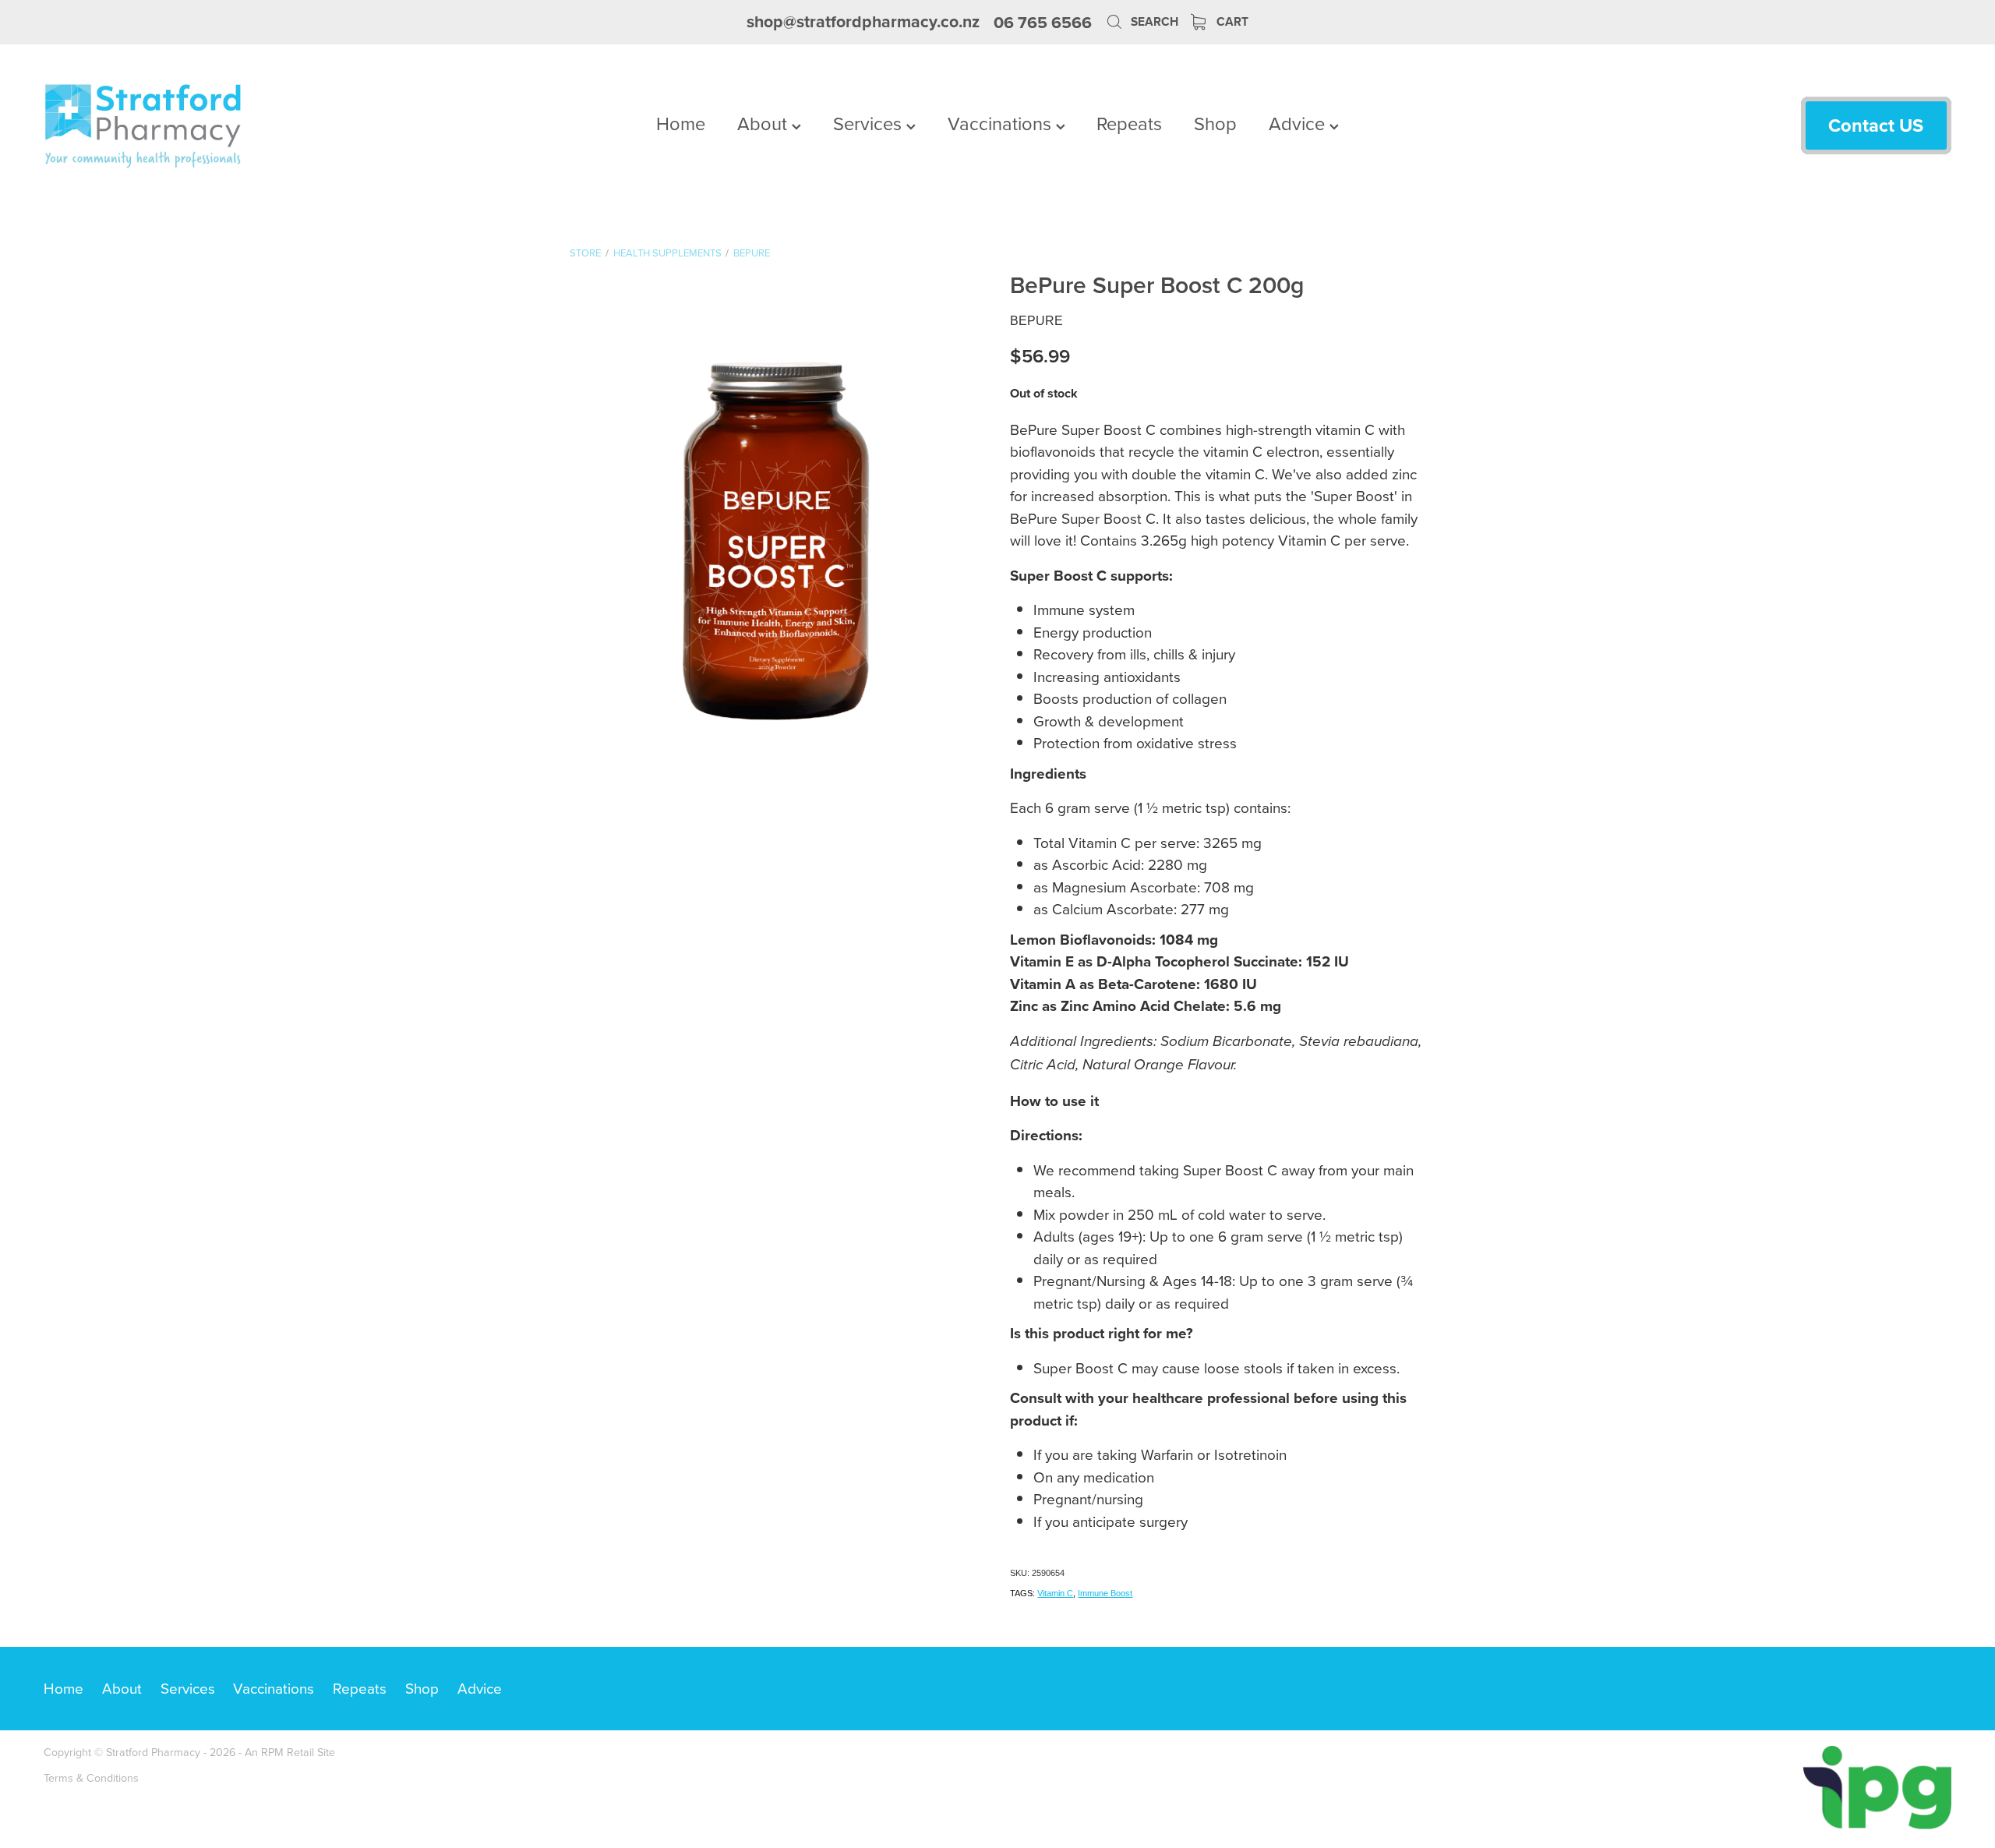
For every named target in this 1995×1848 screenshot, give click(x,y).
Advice (1299, 123)
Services (870, 123)
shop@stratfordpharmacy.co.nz (863, 22)
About (764, 123)
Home (681, 123)
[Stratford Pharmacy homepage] (235, 125)
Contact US (1876, 125)
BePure (752, 253)
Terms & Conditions (91, 1778)
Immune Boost (1105, 1593)
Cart (1231, 21)
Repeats (1129, 123)
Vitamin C (1055, 1593)
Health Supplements (667, 253)
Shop (1215, 123)
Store (585, 253)
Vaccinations (1002, 123)
